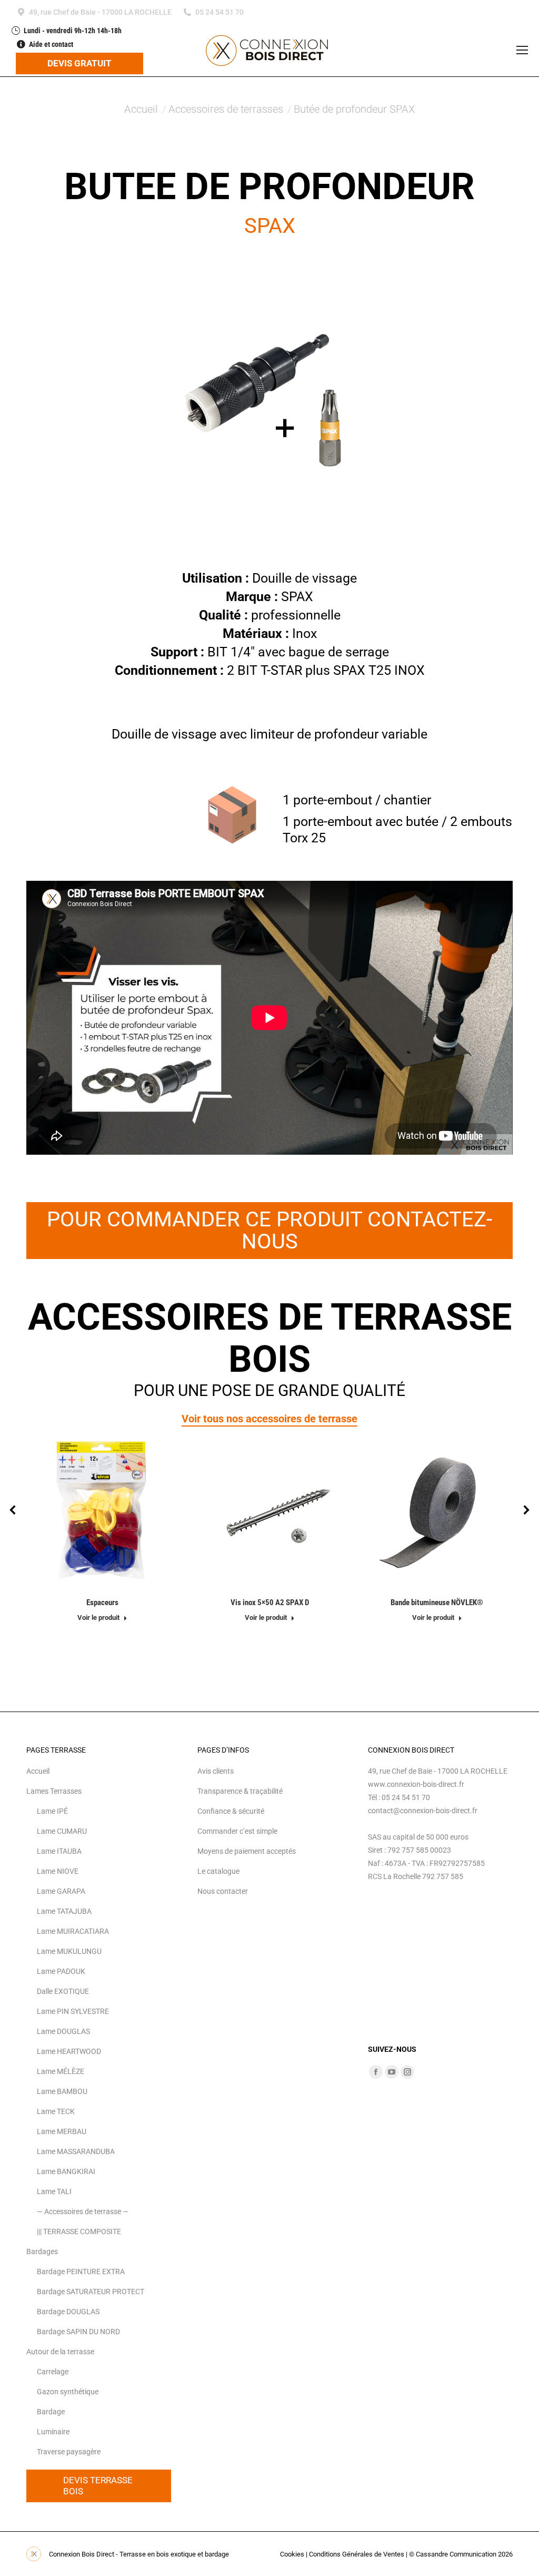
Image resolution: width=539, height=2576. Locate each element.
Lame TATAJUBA (64, 1911)
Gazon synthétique (68, 2392)
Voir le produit (98, 1618)
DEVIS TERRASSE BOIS (99, 2486)
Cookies (292, 2554)
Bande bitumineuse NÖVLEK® (437, 1602)
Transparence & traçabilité (240, 1791)
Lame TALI (54, 2191)
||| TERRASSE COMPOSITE (79, 2231)
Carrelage (53, 2372)
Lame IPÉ (52, 1811)
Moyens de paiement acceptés (247, 1851)
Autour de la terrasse (60, 2352)
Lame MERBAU (62, 2131)
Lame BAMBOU (62, 2091)
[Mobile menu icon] (522, 50)
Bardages (42, 2251)
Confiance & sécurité (231, 1811)
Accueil (38, 1771)
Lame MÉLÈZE (61, 2071)
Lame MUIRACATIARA (73, 1931)
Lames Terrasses (54, 1791)
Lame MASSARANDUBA (76, 2151)
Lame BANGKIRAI (66, 2171)
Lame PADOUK (61, 1971)
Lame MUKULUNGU (69, 1951)
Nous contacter (223, 1891)
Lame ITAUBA (59, 1851)
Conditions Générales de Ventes (357, 2554)
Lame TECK (56, 2111)
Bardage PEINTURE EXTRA (81, 2272)
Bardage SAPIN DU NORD (78, 2332)
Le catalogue (218, 1871)
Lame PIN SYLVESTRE (73, 2011)
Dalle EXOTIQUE (63, 1991)
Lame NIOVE (58, 1871)
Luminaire (53, 2432)
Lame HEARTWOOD (69, 2051)
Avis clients (216, 1771)
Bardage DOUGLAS (68, 2312)
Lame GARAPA (61, 1891)
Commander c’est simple (237, 1831)
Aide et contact (51, 44)
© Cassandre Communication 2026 (461, 2554)
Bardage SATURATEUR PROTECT (91, 2292)
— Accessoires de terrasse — (83, 2211)
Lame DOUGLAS (63, 2031)
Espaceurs (102, 1602)
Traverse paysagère (69, 2452)
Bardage (51, 2412)
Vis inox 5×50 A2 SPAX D (270, 1602)
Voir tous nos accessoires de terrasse (269, 1419)
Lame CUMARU (62, 1831)
